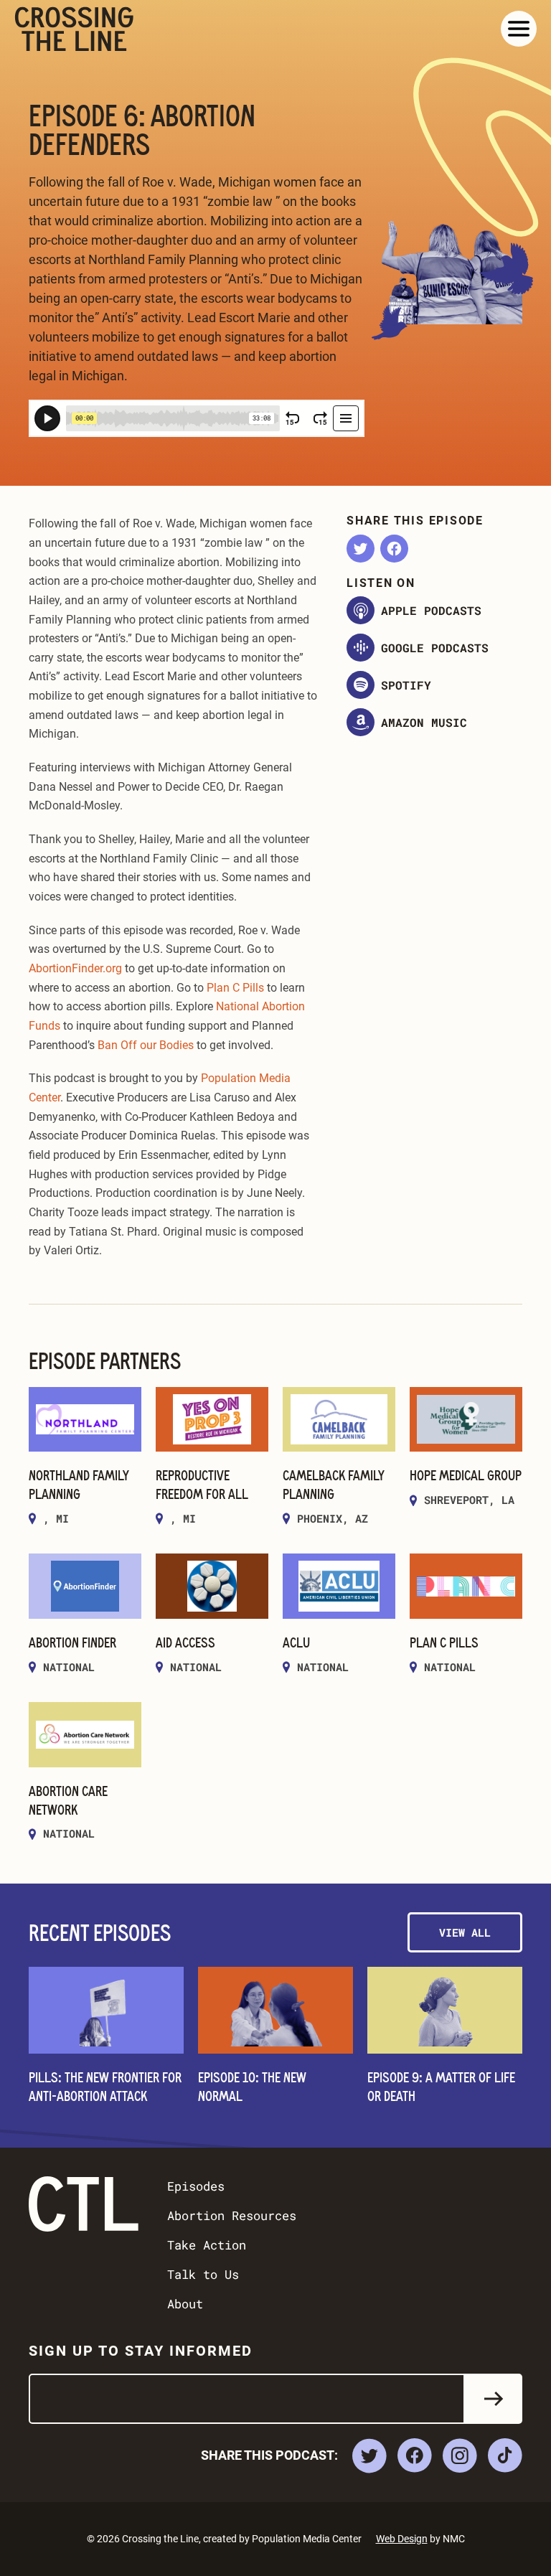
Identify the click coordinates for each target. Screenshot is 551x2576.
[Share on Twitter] (361, 549)
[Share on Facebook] (394, 549)
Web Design (402, 2539)
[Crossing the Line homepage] (74, 29)
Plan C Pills (235, 988)
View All (465, 1932)
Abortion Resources (232, 2215)
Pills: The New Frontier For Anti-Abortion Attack (105, 2086)
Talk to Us (203, 2274)
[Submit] (494, 2399)
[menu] (519, 29)
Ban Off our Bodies (146, 1045)
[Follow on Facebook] (415, 2455)
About (185, 2304)
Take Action (207, 2245)
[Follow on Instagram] (460, 2455)
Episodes (196, 2186)
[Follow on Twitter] (369, 2456)
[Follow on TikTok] (505, 2455)
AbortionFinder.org (75, 968)
